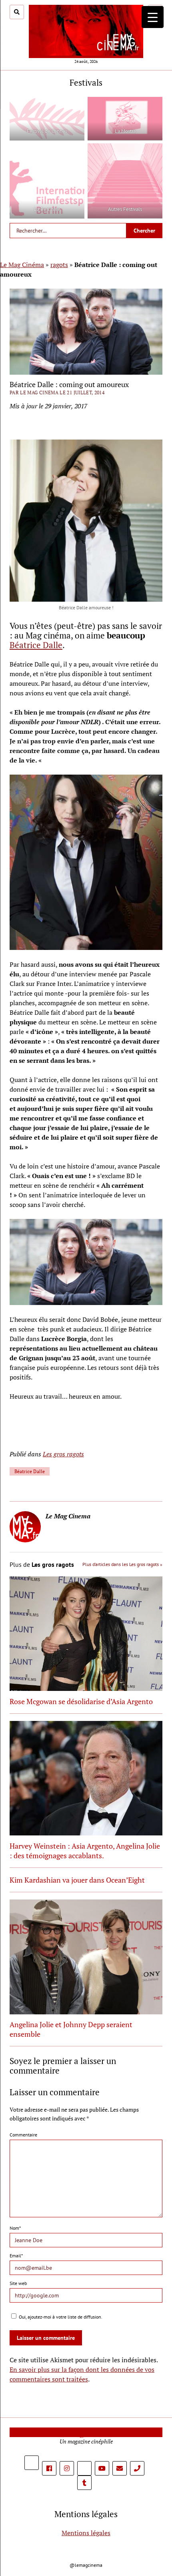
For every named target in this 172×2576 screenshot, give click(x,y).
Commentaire (23, 2135)
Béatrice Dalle (36, 645)
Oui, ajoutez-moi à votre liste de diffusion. (60, 2317)
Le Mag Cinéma (22, 265)
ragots (59, 265)
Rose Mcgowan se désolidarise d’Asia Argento (81, 1701)
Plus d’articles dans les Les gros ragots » (122, 1564)
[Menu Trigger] (153, 17)
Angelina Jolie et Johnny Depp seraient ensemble (71, 2029)
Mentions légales (86, 2533)
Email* (16, 2256)
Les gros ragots (63, 1454)
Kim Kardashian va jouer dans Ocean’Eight (77, 1880)
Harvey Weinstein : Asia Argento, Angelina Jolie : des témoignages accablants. (85, 1851)
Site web (18, 2283)
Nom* (15, 2228)
